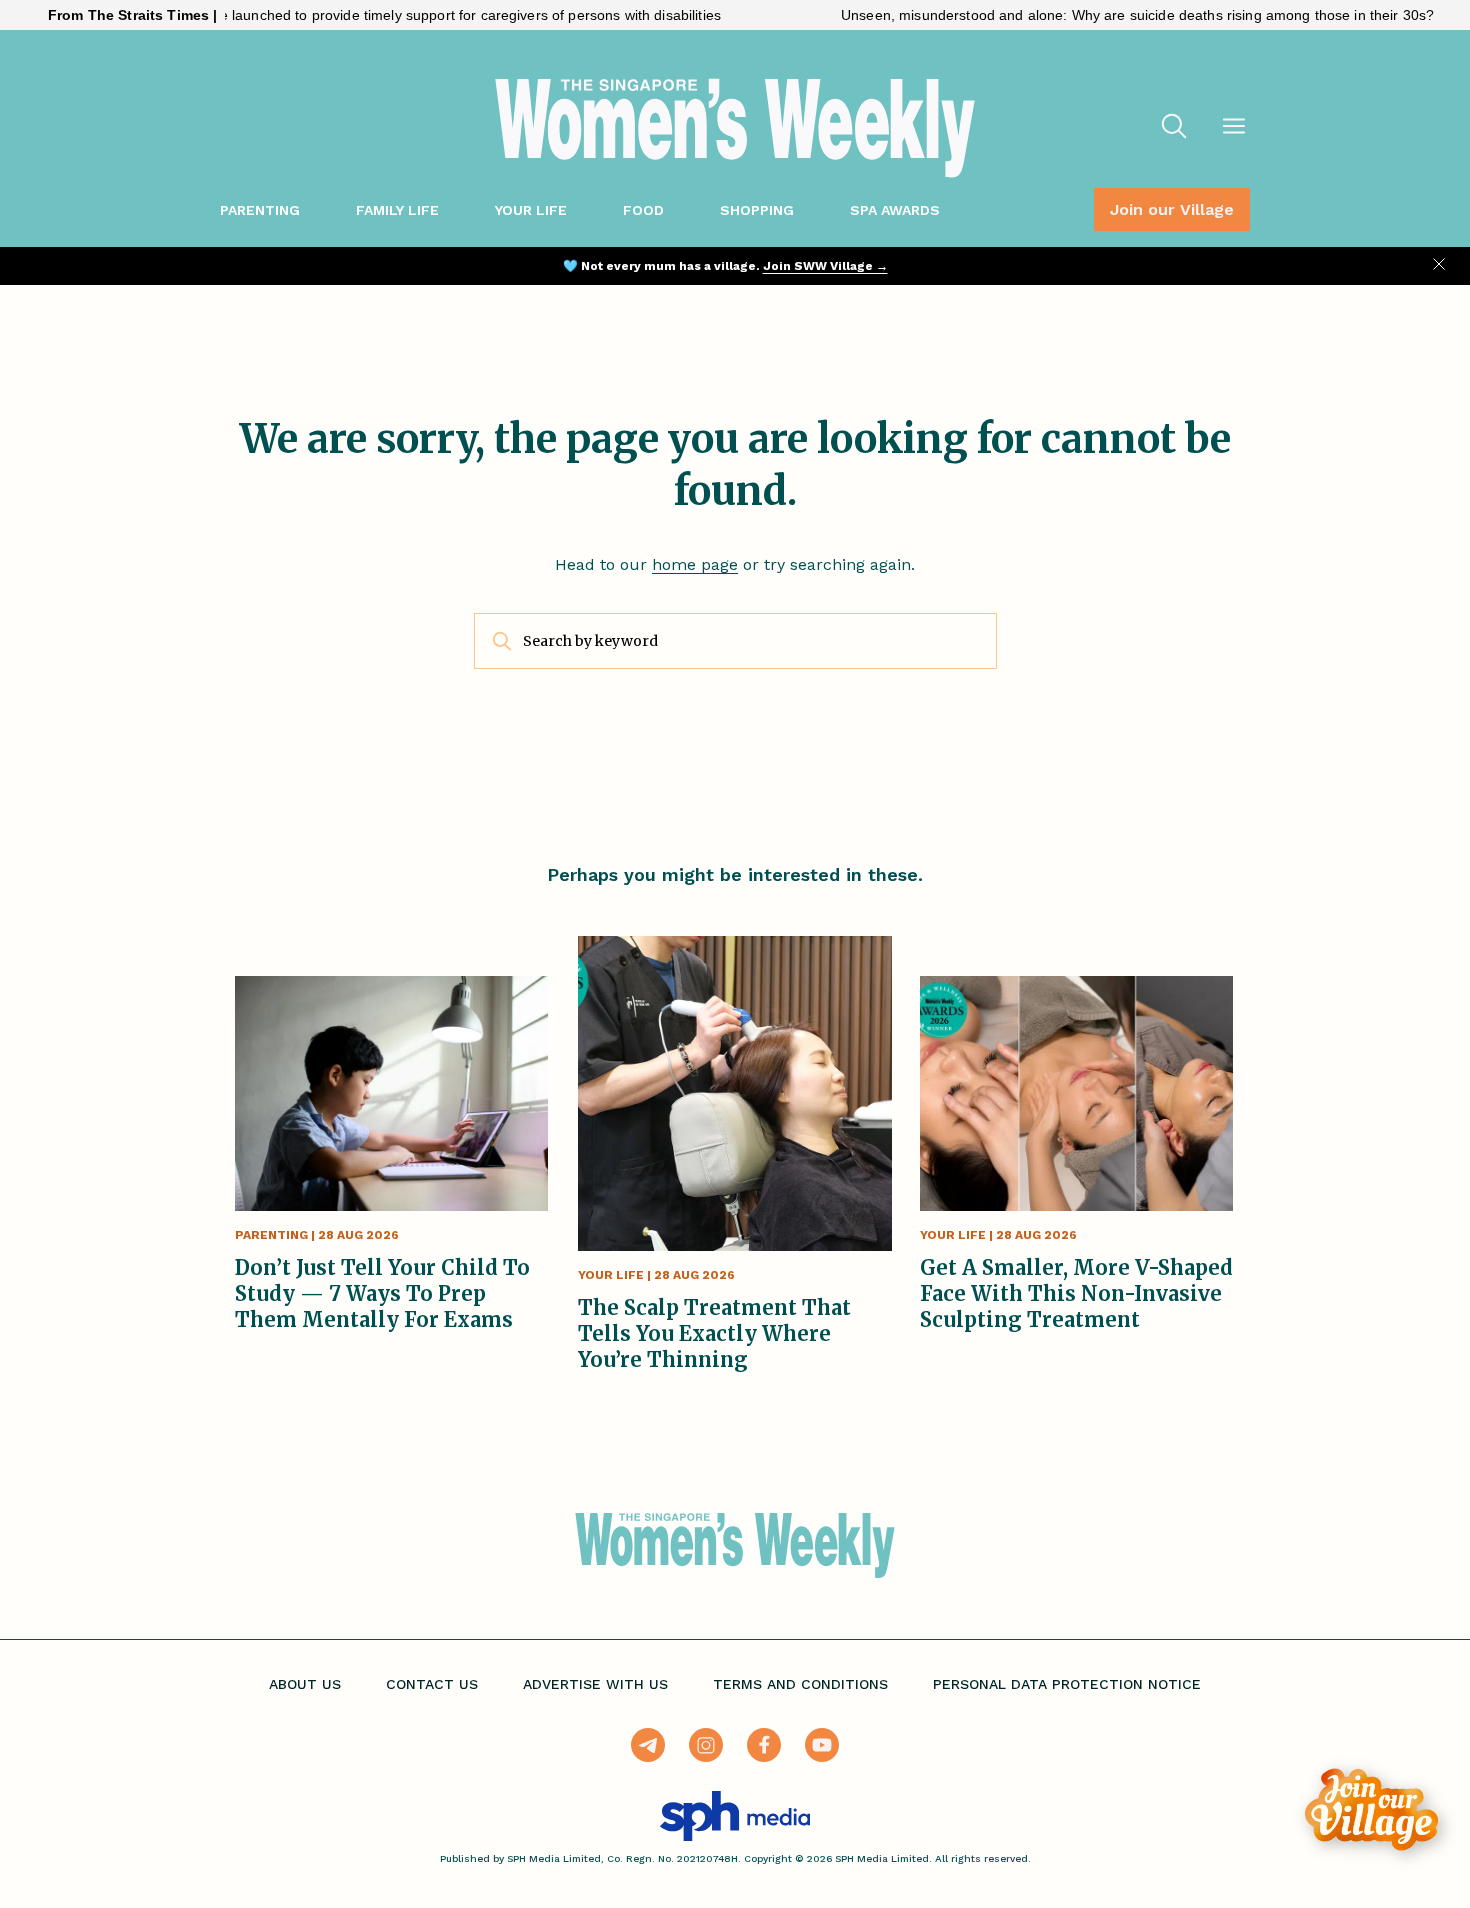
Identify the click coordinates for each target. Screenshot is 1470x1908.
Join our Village (1172, 209)
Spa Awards (895, 210)
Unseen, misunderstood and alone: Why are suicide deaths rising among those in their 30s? (1088, 15)
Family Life (397, 210)
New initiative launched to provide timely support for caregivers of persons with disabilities (383, 15)
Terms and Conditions (800, 1684)
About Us (305, 1684)
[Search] (1174, 128)
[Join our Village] (1371, 1809)
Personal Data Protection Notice (1067, 1684)
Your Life (531, 210)
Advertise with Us (595, 1684)
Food (643, 210)
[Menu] (1234, 128)
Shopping (757, 210)
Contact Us (432, 1684)
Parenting (260, 210)
